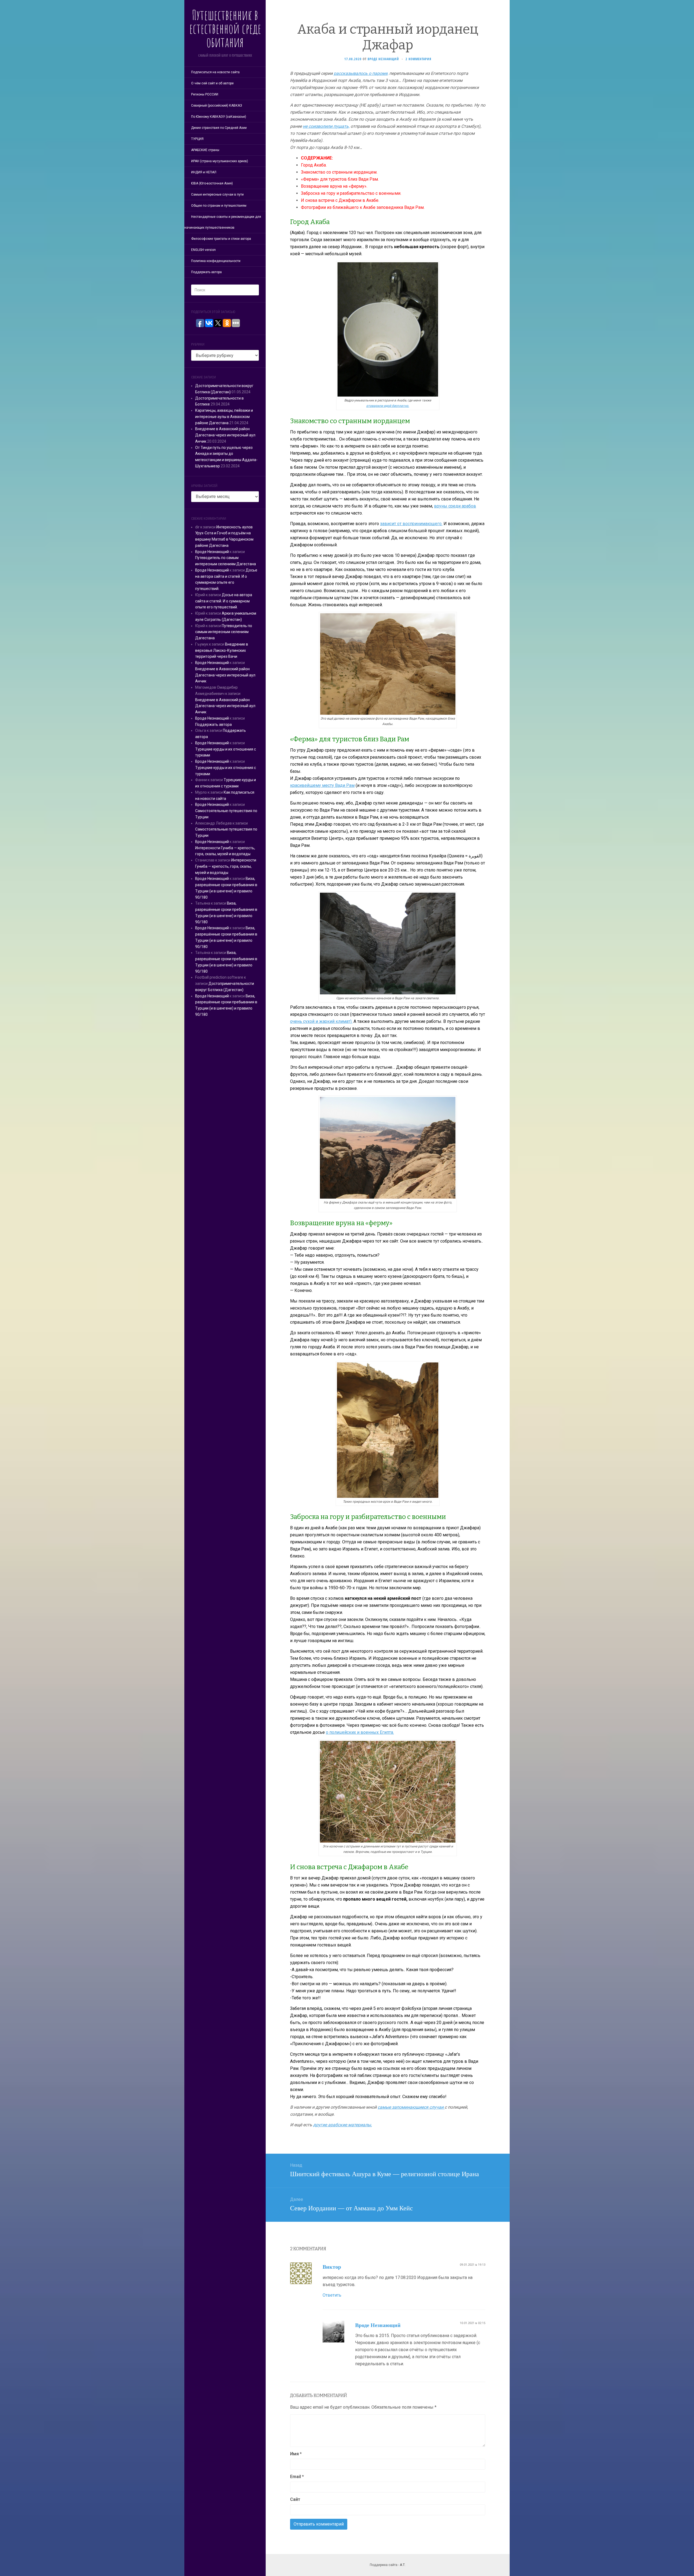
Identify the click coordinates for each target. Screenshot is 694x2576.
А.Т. (403, 2565)
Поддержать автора (206, 272)
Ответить (332, 2295)
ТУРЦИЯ (197, 139)
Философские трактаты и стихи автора (221, 239)
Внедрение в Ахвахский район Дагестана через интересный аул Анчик (225, 435)
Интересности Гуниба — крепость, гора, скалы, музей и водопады (226, 866)
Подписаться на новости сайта (215, 72)
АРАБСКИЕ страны (205, 150)
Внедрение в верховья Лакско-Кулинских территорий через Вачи (222, 650)
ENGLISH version (203, 250)
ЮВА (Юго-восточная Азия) (212, 183)
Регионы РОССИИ (205, 94)
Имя (296, 2454)
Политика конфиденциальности (216, 261)
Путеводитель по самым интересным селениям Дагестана (224, 632)
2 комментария (418, 59)
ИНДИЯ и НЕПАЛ (204, 172)
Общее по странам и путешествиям (219, 206)
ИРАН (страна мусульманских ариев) (220, 161)
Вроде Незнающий (212, 552)
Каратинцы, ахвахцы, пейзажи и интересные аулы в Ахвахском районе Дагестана (224, 417)
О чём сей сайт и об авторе (212, 83)
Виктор (332, 2267)
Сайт (295, 2499)
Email (297, 2477)
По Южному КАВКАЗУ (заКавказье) (219, 117)
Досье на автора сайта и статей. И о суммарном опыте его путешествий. (224, 601)
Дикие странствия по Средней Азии (219, 128)
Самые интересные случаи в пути (217, 194)
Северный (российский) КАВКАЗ (217, 106)
